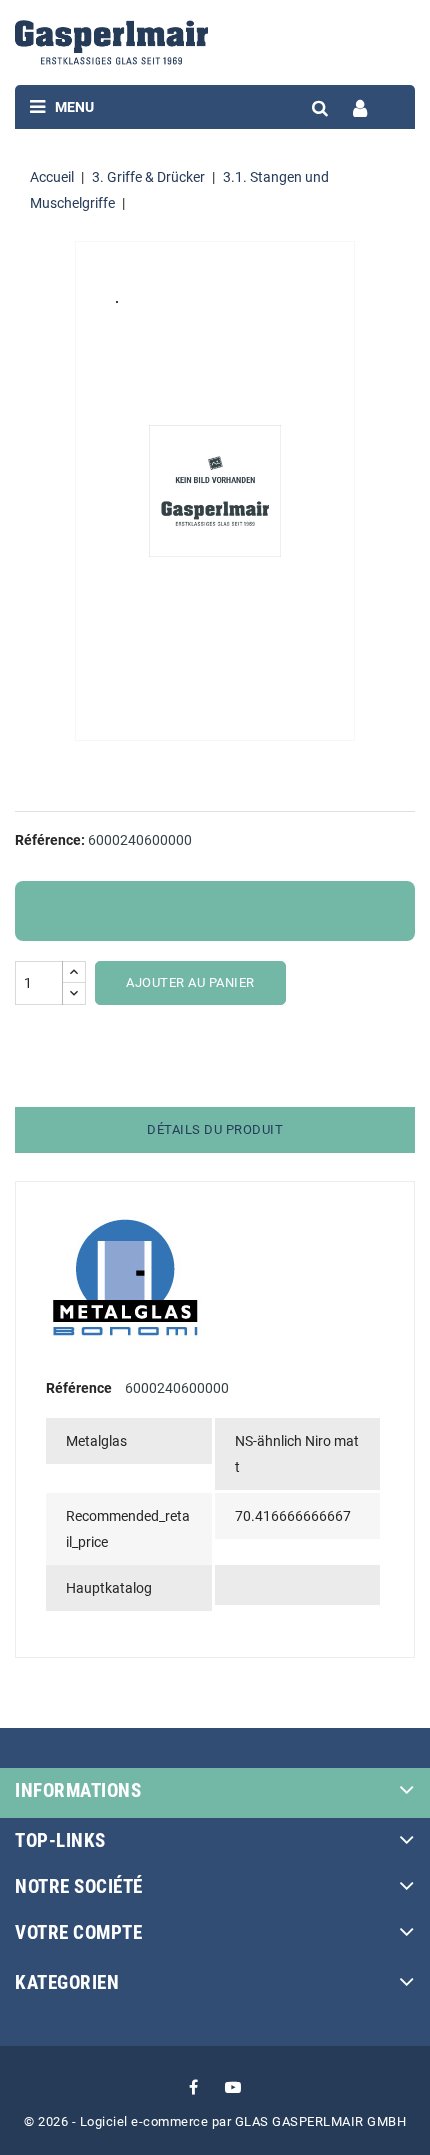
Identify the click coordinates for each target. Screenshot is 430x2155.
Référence (79, 1388)
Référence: (50, 840)
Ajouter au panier (190, 982)
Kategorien (67, 1982)
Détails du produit (215, 1129)
